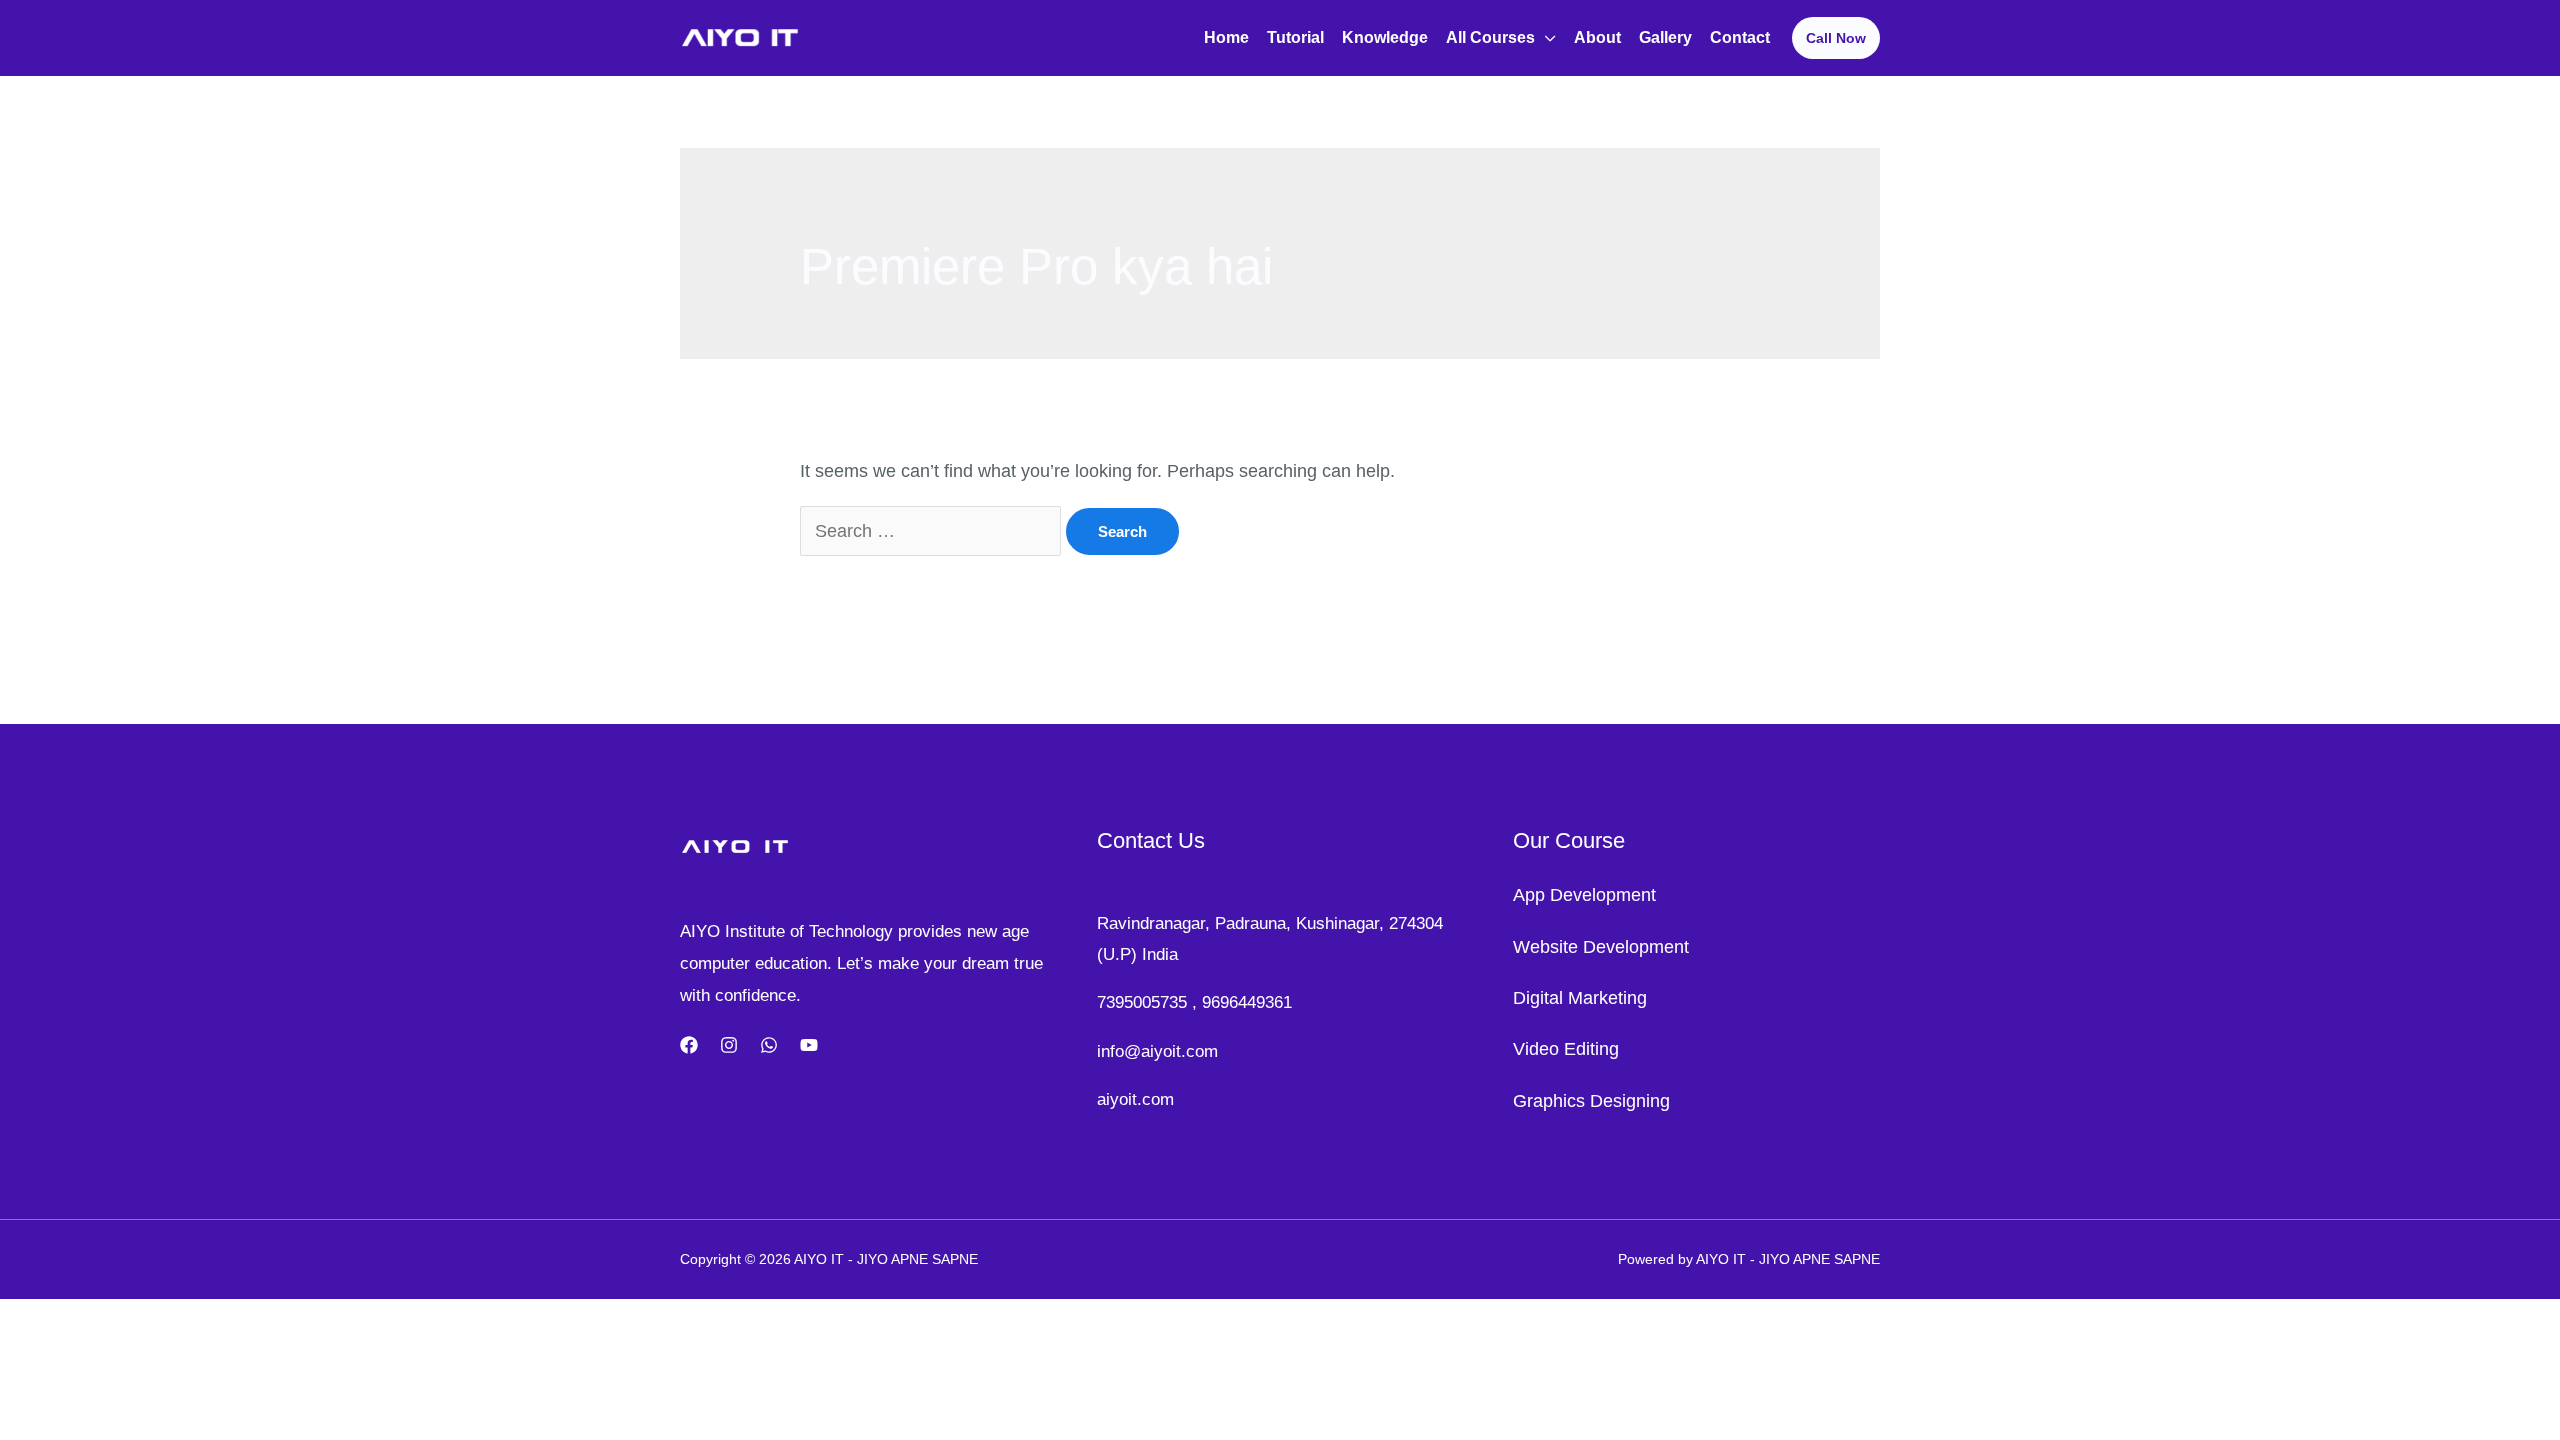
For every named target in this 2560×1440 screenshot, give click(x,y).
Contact (1740, 37)
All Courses (1490, 37)
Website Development (1601, 947)
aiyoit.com (1135, 1099)
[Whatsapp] (769, 1045)
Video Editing (1566, 1049)
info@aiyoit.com (1157, 1051)
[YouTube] (809, 1045)
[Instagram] (729, 1045)
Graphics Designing (1591, 1101)
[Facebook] (689, 1045)
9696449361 (1247, 1002)
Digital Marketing (1580, 998)
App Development (1584, 895)
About (1597, 37)
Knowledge (1385, 37)
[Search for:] (933, 531)
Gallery (1665, 37)
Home (1226, 37)
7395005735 (1142, 1002)
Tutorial (1295, 37)
